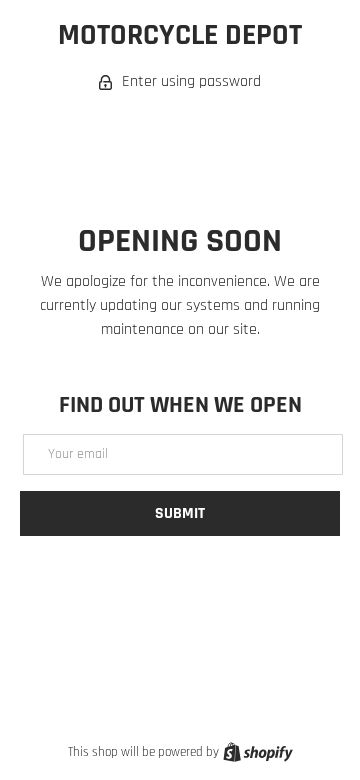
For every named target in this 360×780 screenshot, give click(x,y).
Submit (180, 513)
